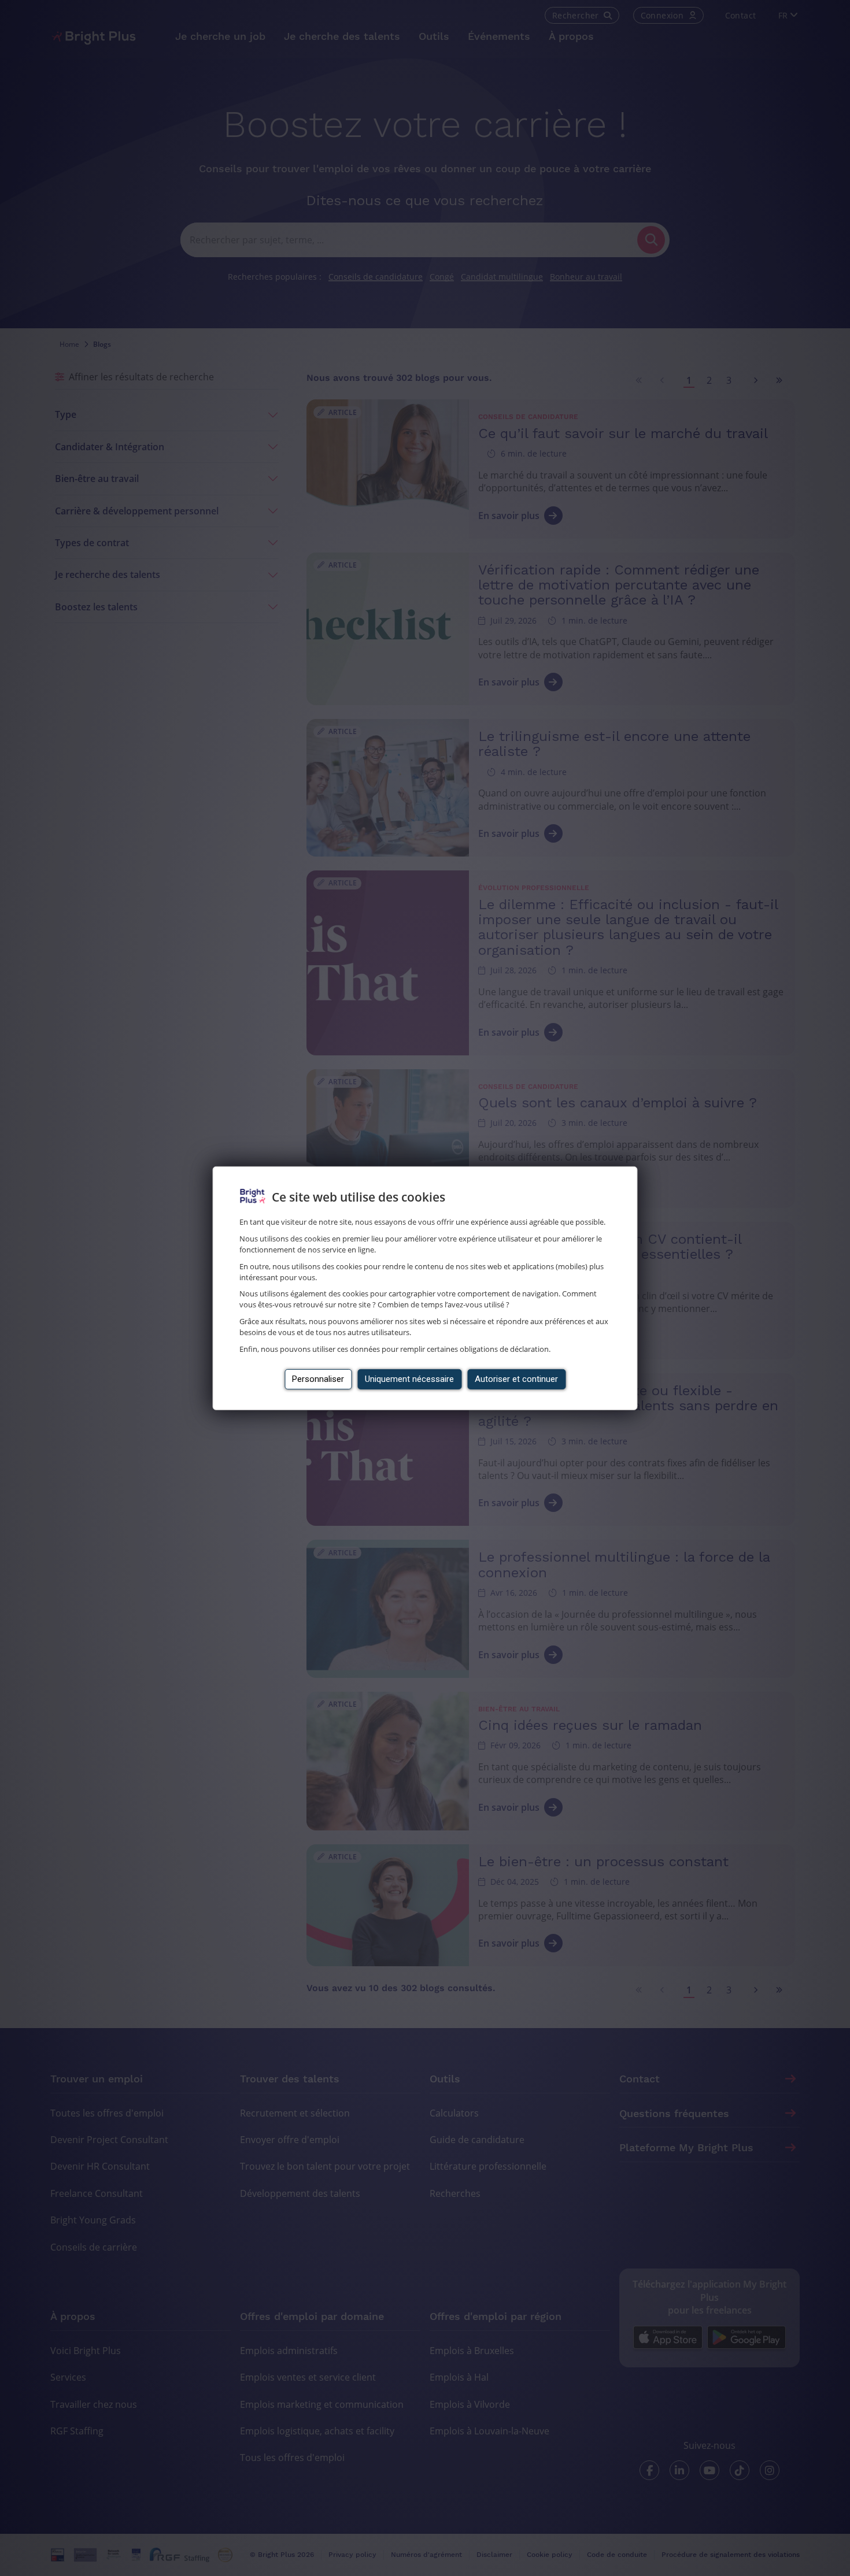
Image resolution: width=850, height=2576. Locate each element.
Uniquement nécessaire (409, 1379)
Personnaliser (318, 1379)
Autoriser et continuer (516, 1379)
